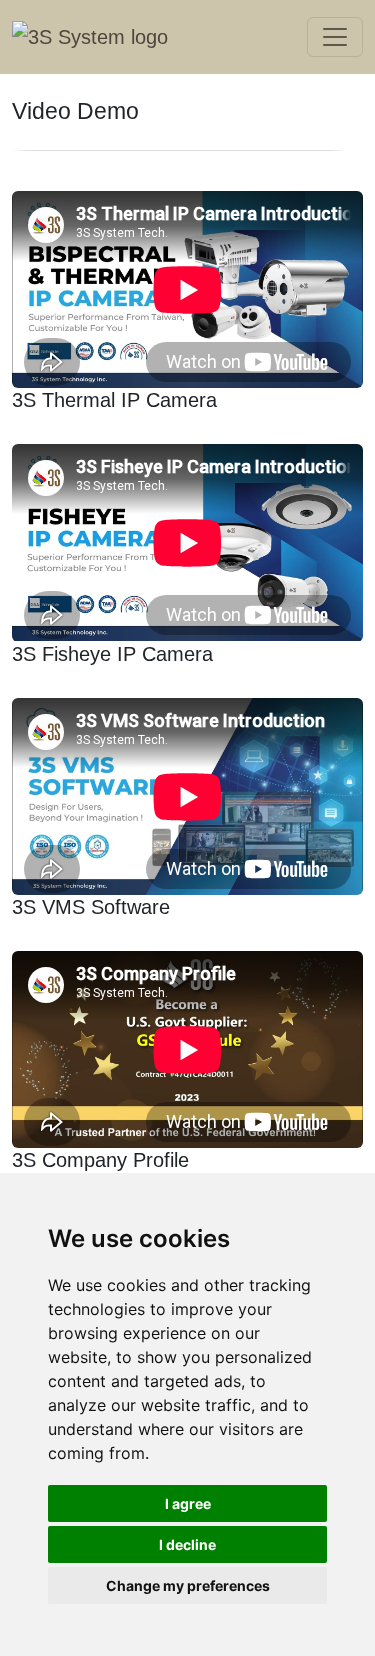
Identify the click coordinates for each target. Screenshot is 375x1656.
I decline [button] (187, 1544)
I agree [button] (188, 1503)
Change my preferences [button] (188, 1585)
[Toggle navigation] (335, 37)
